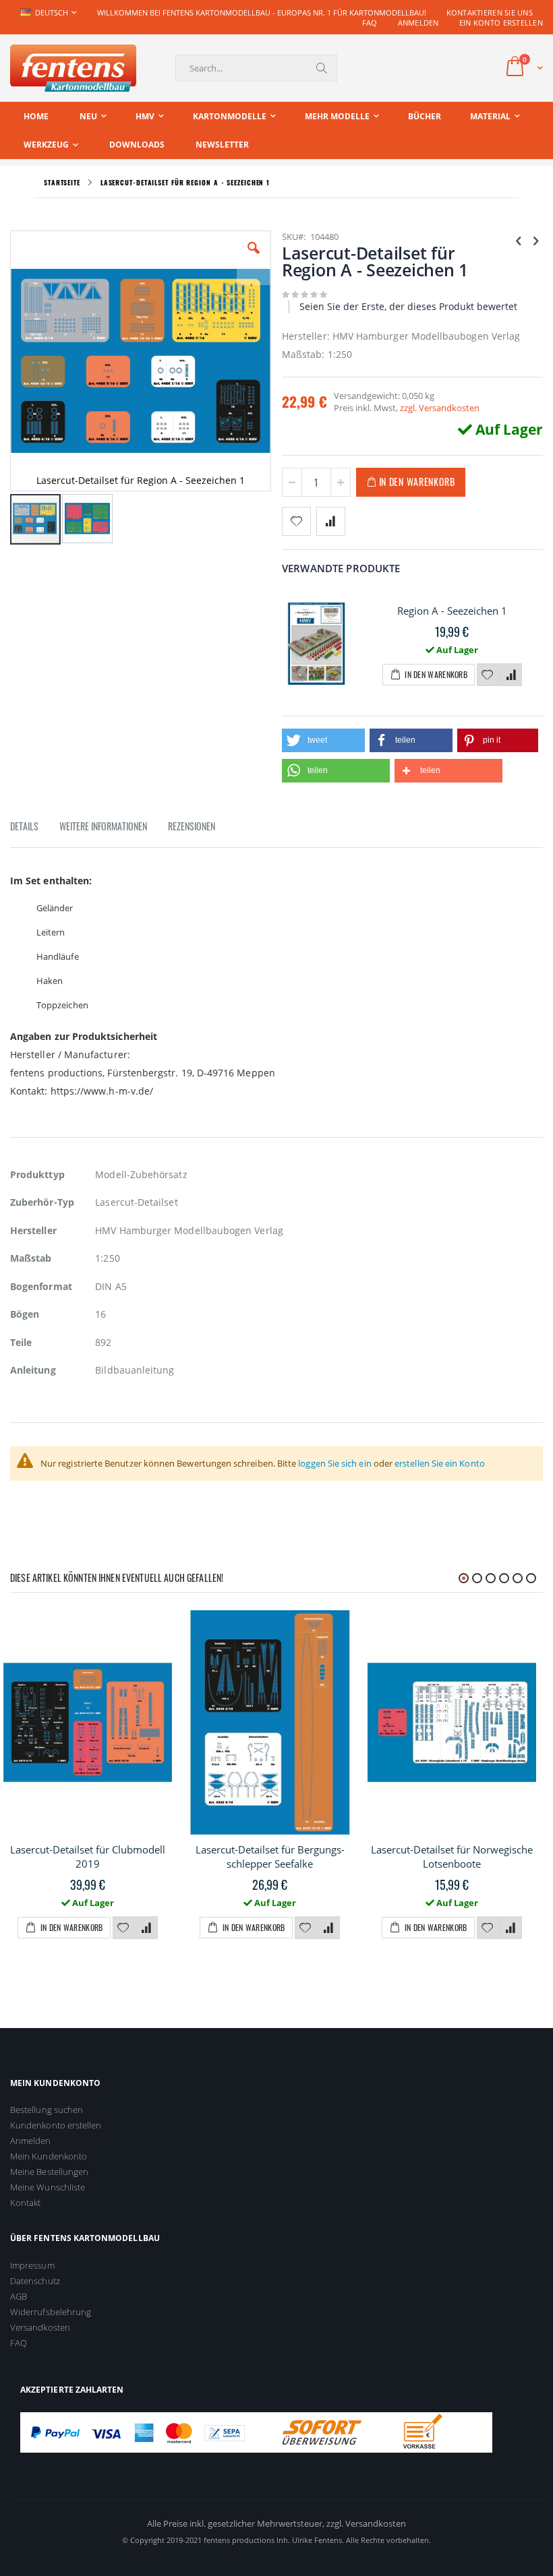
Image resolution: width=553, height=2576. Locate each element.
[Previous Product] (519, 240)
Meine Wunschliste (48, 2187)
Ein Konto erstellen (501, 23)
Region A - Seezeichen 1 (452, 611)
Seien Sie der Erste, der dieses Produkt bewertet (408, 306)
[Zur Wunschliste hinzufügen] (488, 675)
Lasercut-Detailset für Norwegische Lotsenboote (452, 1857)
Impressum (32, 2265)
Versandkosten (40, 2327)
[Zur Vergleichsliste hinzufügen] (511, 675)
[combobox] (256, 68)
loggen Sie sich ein (334, 1463)
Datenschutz (35, 2281)
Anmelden (418, 23)
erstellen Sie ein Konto (440, 1463)
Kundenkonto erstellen (56, 2125)
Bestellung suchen (47, 2110)
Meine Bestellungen (49, 2172)
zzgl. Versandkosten (440, 408)
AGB (19, 2296)
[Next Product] (535, 240)
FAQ (370, 23)
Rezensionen (192, 826)
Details (24, 826)
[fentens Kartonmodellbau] (73, 68)
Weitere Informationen (103, 826)
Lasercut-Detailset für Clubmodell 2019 (88, 1857)
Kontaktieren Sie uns (490, 12)
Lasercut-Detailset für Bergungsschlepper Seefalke (270, 1857)
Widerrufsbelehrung (51, 2312)
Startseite (62, 182)
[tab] (34, 828)
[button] (254, 258)
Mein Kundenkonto (49, 2156)
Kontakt (25, 2203)
